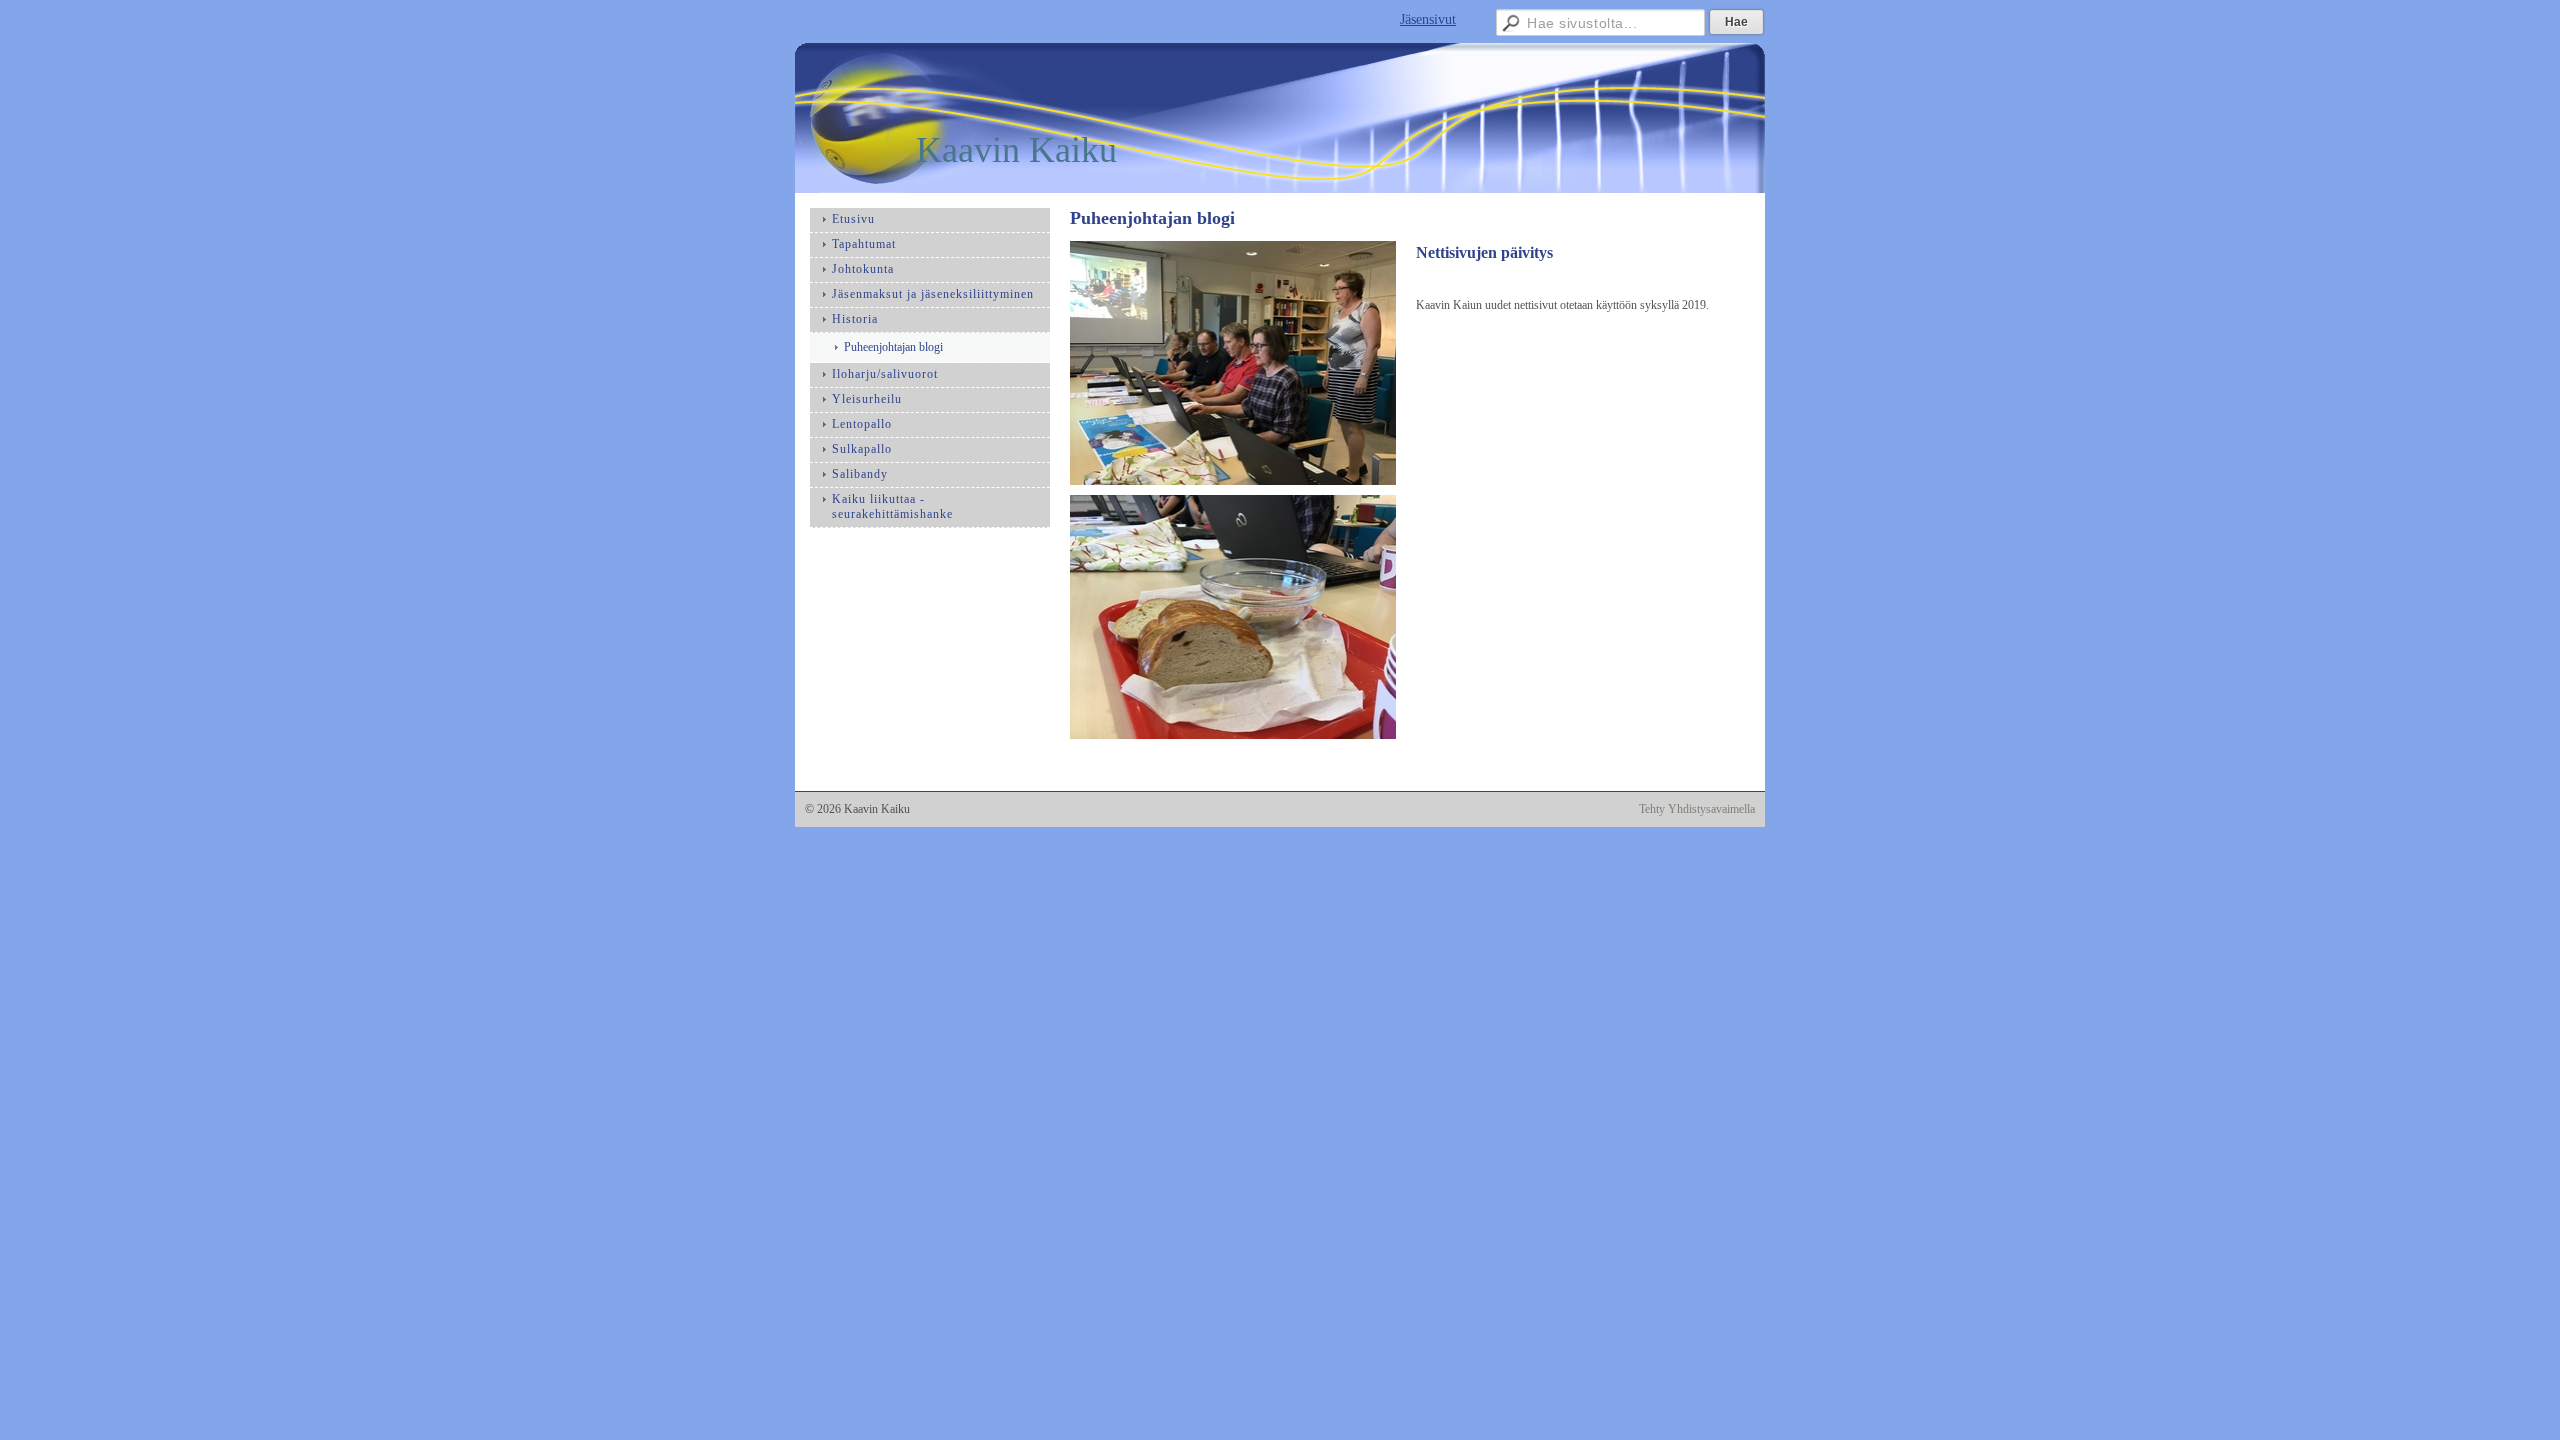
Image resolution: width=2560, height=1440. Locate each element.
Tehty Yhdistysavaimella (1697, 809)
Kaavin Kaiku (1016, 150)
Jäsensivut (1428, 19)
